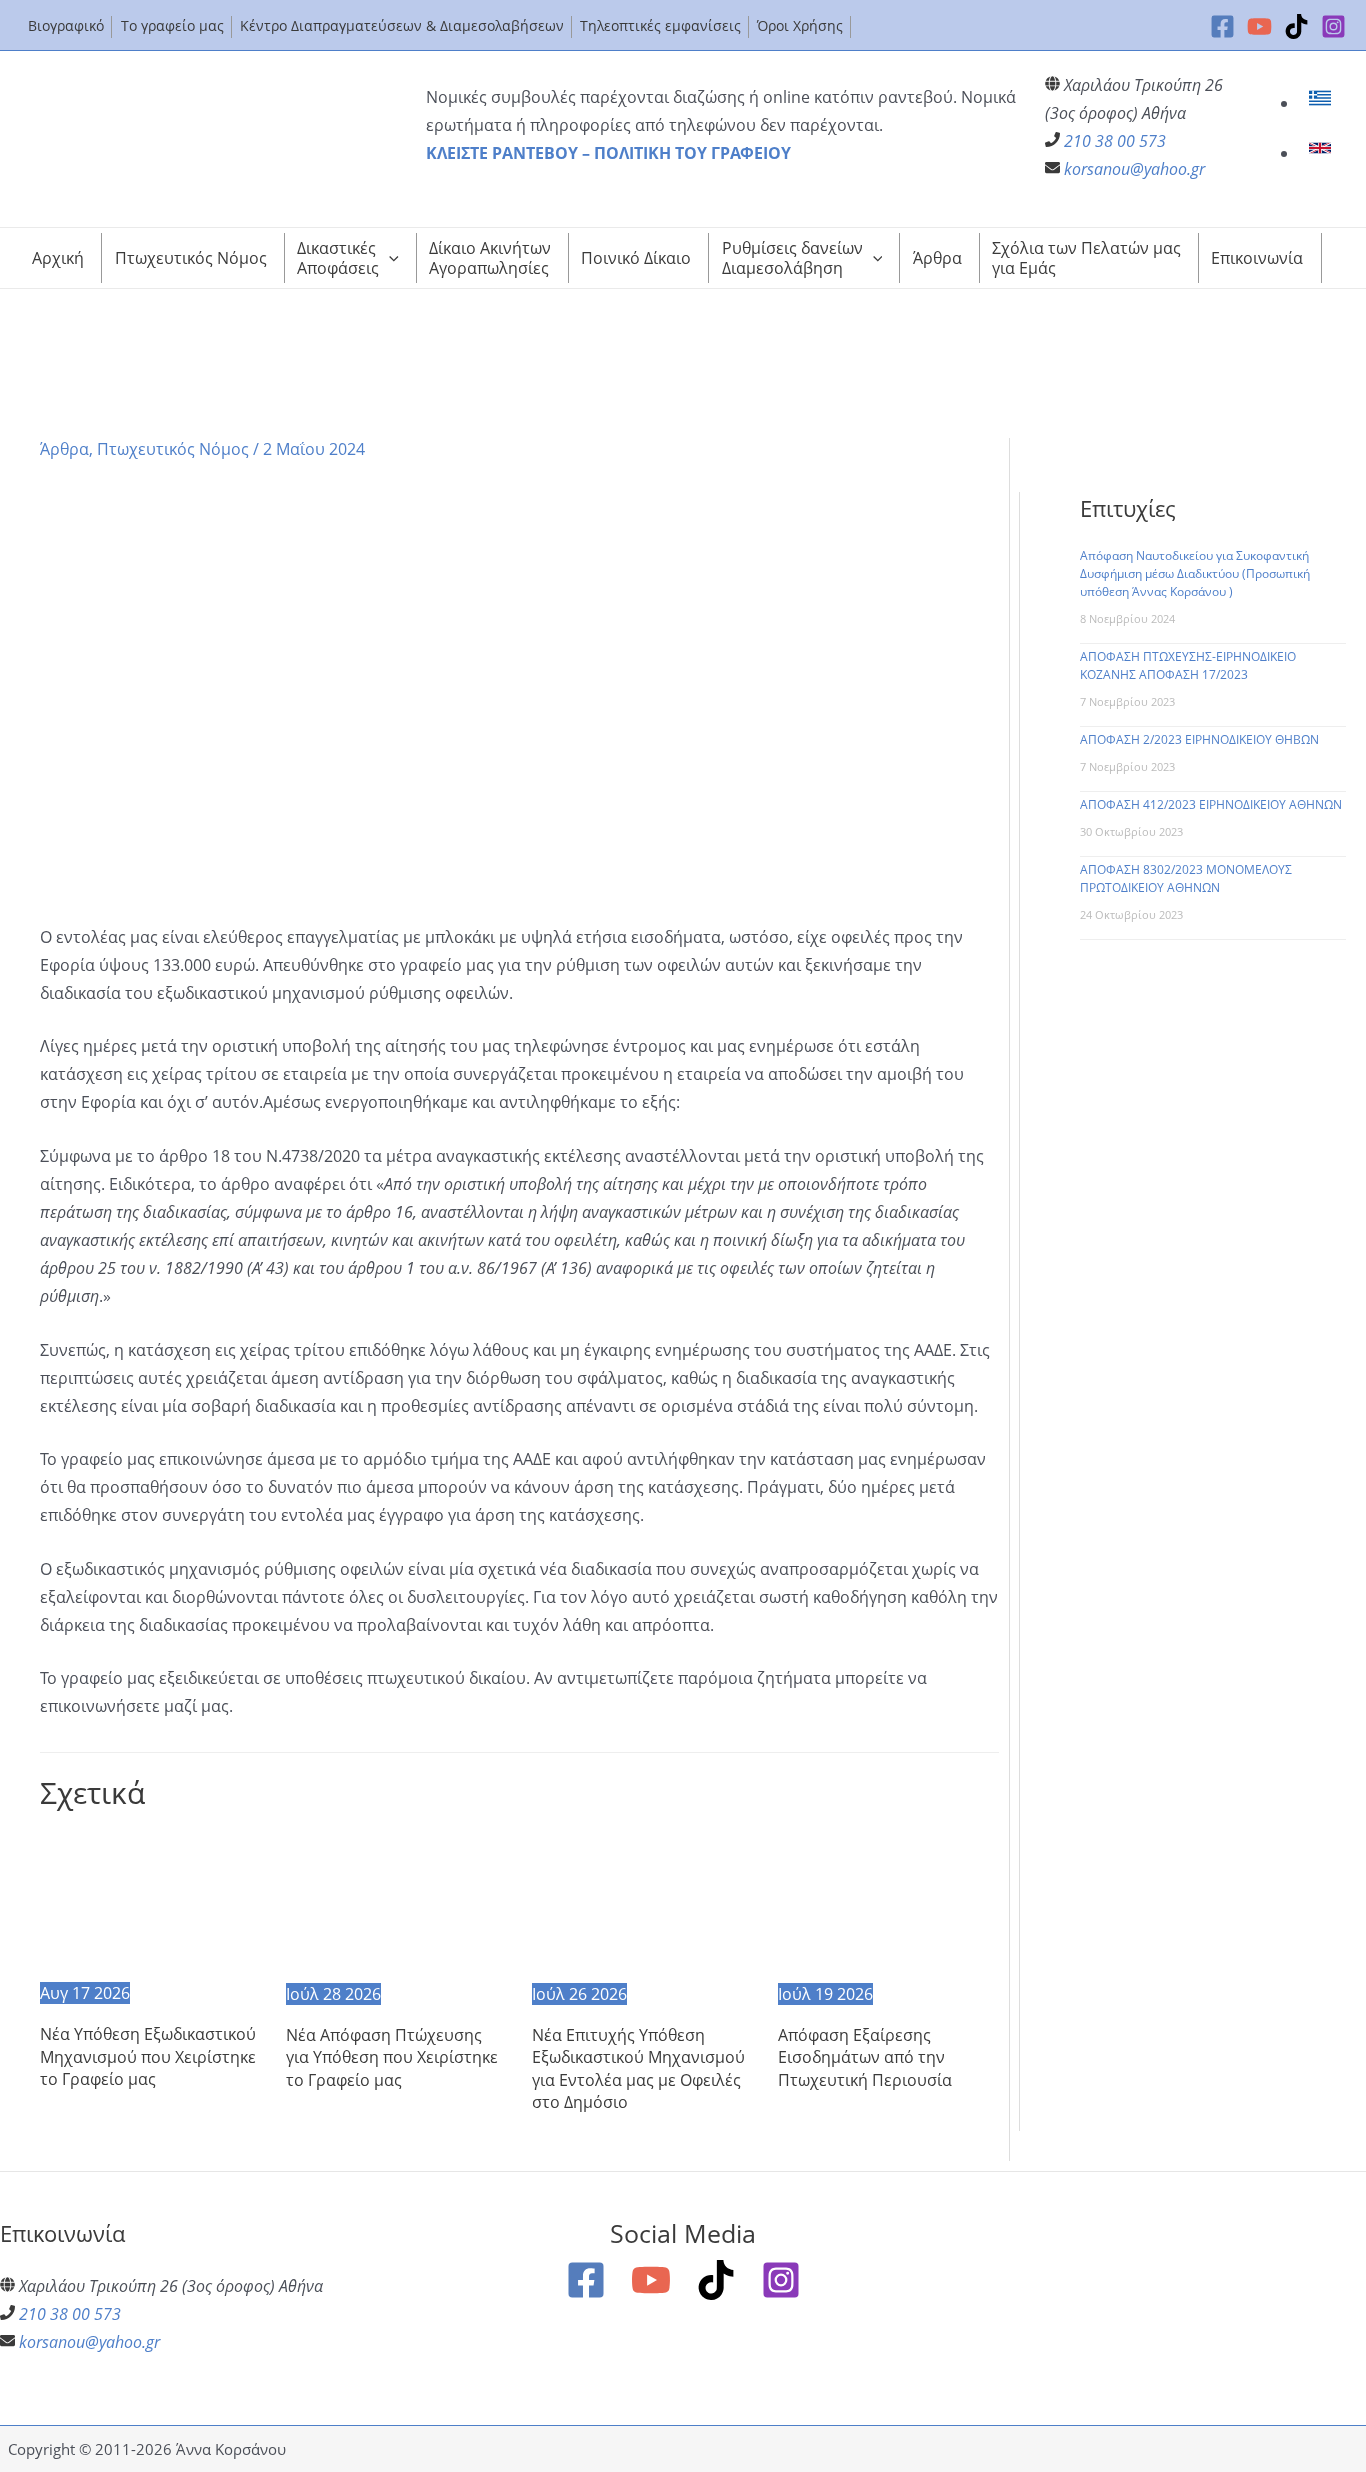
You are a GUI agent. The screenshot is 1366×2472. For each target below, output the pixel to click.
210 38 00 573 (1115, 141)
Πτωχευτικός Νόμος (173, 449)
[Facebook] (1222, 26)
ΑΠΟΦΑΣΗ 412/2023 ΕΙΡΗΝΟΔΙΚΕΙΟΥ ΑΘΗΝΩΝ (1211, 804)
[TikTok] (1296, 26)
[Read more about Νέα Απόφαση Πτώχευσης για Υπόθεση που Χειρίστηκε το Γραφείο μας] (396, 1904)
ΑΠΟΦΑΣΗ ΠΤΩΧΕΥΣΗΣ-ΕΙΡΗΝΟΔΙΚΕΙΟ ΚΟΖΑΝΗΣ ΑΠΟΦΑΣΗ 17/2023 (1188, 665)
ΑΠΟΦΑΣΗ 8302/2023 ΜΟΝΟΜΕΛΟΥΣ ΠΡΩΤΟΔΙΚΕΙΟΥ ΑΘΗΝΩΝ (1186, 878)
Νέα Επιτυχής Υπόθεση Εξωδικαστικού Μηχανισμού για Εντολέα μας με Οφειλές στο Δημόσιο (638, 2068)
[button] (389, 258)
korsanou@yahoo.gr (1134, 169)
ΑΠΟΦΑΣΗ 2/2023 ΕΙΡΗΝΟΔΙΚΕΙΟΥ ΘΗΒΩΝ (1199, 739)
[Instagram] (1333, 26)
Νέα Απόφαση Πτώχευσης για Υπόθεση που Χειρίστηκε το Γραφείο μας (392, 2057)
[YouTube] (1259, 26)
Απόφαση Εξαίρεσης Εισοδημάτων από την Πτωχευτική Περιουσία (865, 2057)
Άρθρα (64, 449)
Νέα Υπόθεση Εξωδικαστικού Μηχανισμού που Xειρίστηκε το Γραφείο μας (148, 2056)
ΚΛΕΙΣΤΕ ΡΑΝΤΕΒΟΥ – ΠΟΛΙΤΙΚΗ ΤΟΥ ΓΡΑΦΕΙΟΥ (608, 153)
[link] (1322, 103)
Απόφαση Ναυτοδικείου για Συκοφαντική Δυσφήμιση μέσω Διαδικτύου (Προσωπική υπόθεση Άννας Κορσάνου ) (1195, 573)
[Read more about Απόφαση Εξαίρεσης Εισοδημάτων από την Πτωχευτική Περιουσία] (888, 1904)
